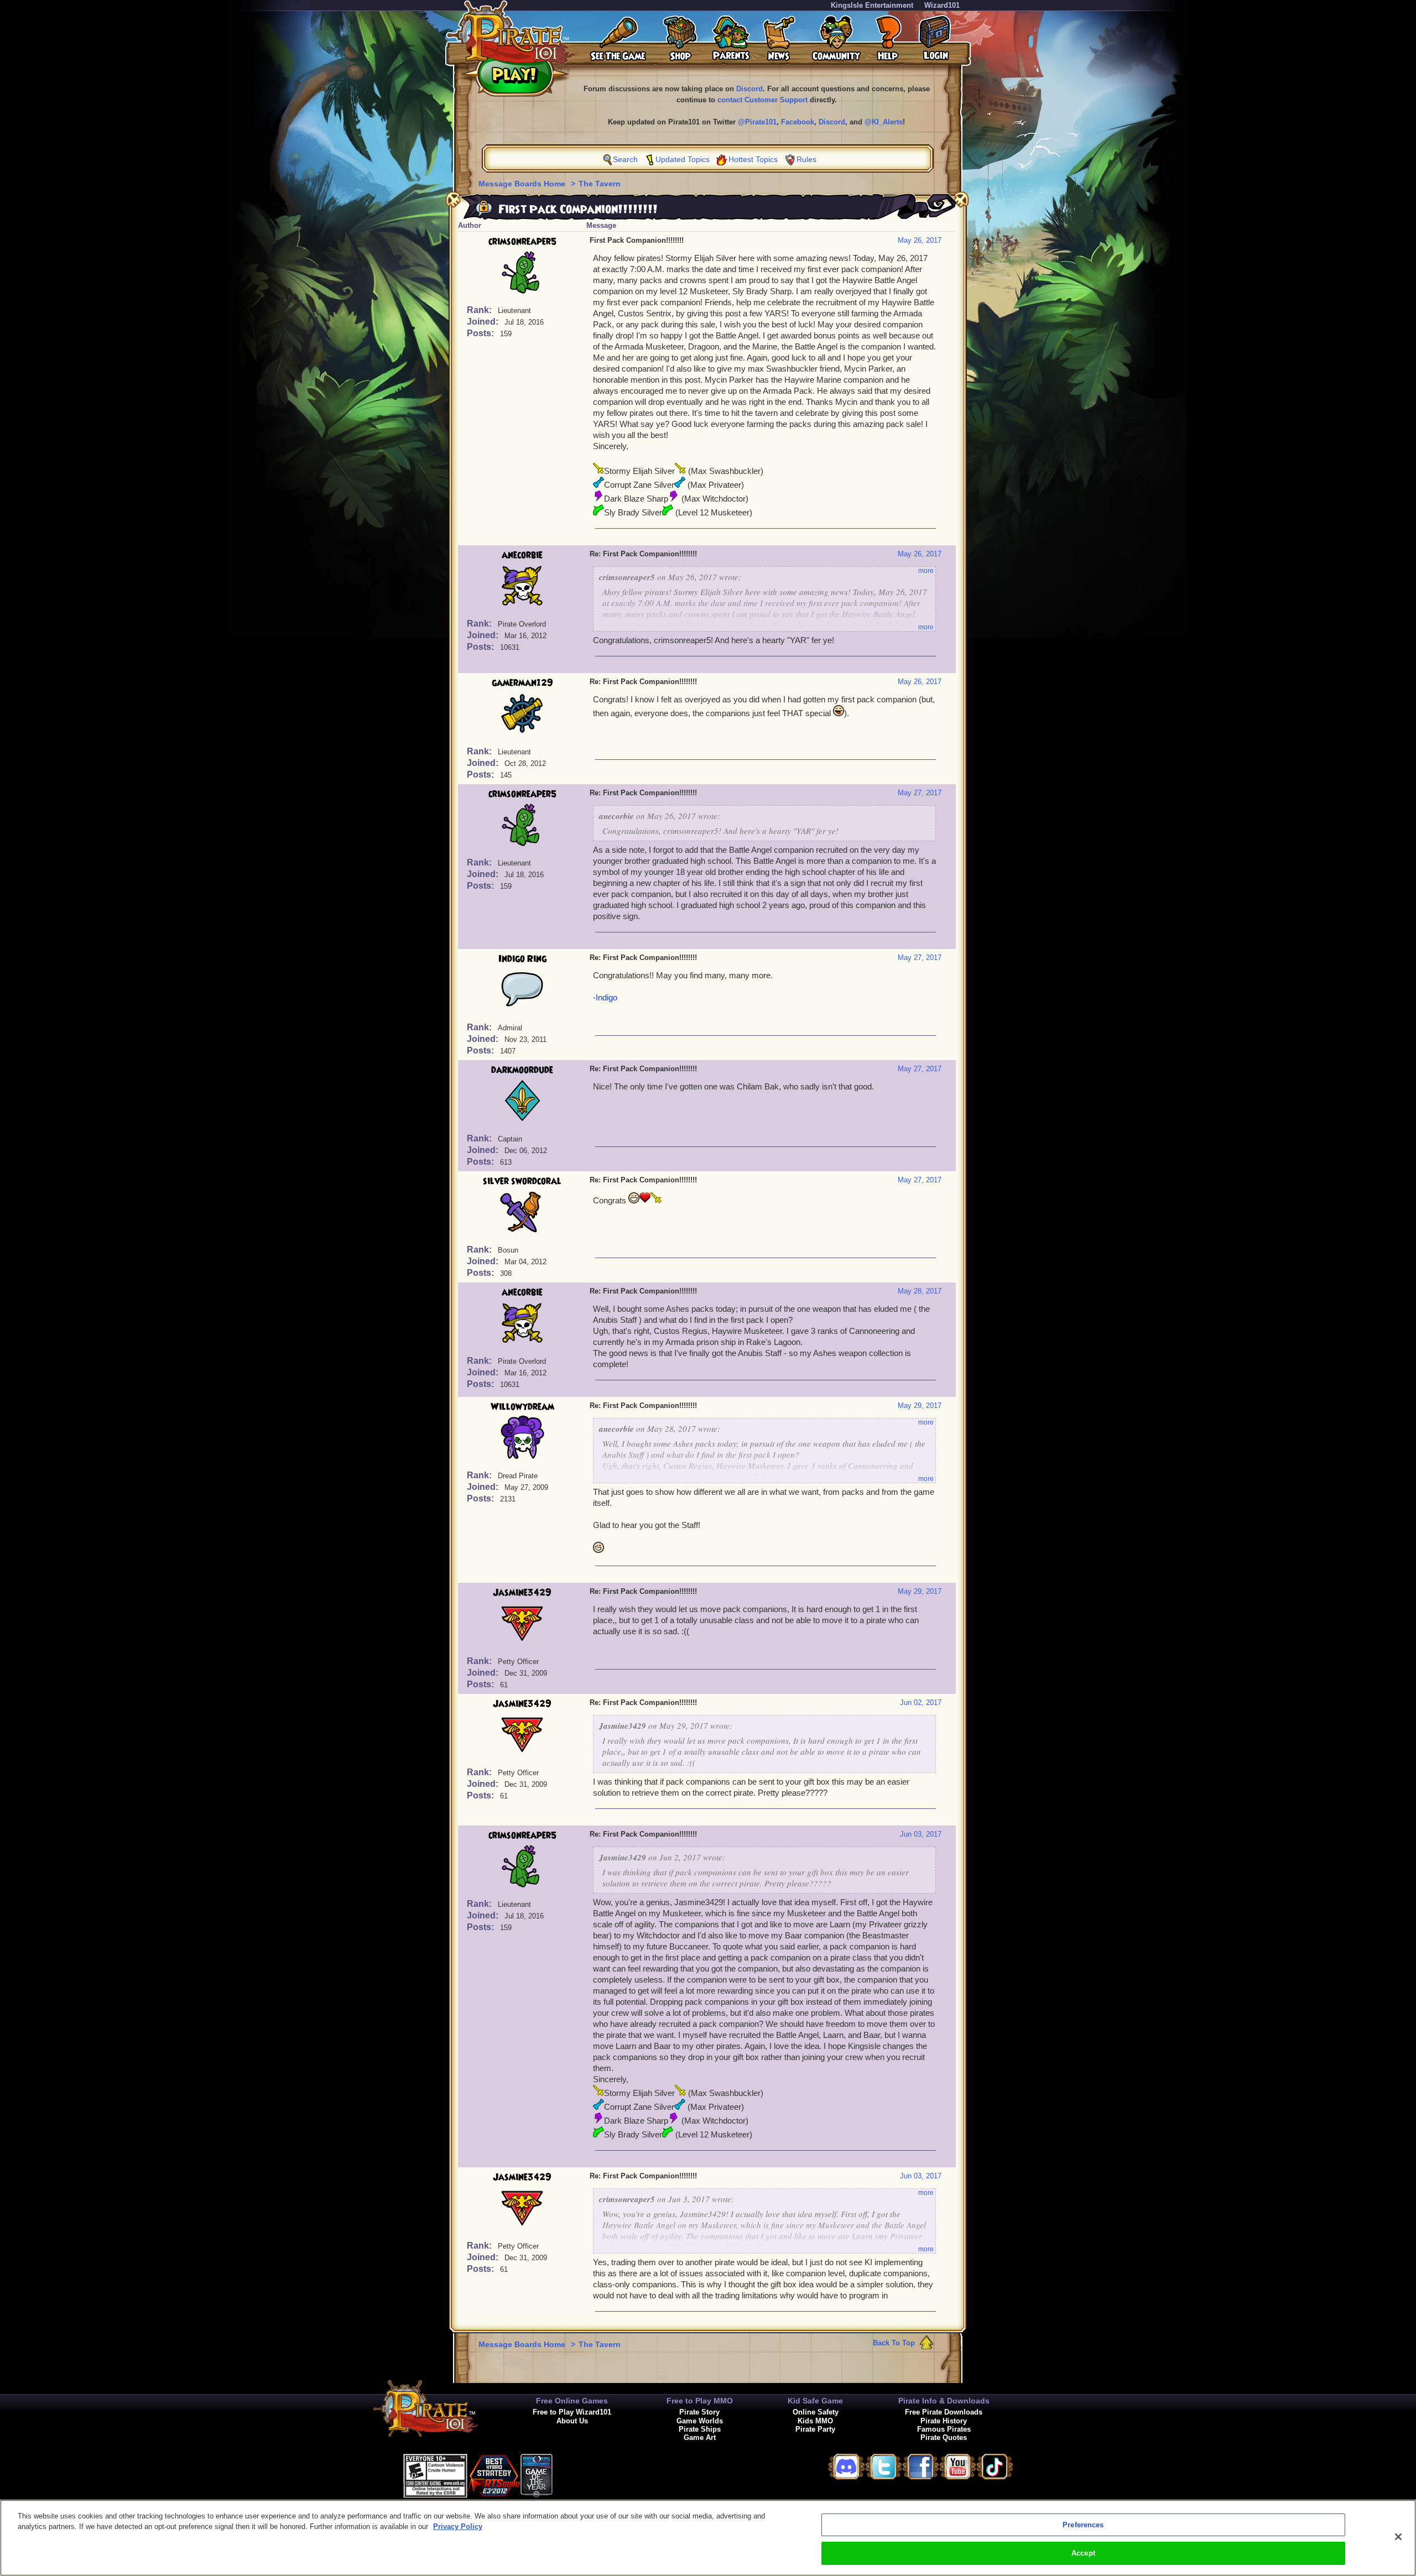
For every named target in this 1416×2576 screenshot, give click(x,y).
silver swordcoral (522, 1181)
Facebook (798, 122)
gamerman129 (522, 683)
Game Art (700, 2437)
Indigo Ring (522, 959)
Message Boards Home (523, 184)
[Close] (1398, 2537)
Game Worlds (700, 2421)
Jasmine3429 (522, 1593)
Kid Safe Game (815, 2401)
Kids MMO (815, 2421)
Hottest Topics (753, 159)
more (926, 571)
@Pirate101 (757, 122)
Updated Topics (683, 159)
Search (625, 159)
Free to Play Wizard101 (572, 2412)
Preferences (1083, 2525)
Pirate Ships (700, 2429)
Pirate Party (815, 2429)
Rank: (480, 310)
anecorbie (522, 555)
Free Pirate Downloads (944, 2412)
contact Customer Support (762, 100)
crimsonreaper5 (522, 242)
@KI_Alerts (884, 122)
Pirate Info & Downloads (944, 2401)
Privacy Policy (458, 2527)
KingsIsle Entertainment (872, 5)
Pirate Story (699, 2412)
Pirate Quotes (944, 2437)
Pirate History (944, 2421)
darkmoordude (522, 1070)
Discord (749, 89)
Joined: (484, 322)
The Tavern (600, 184)
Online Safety (816, 2412)
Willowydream (522, 1407)
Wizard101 (942, 5)
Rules (806, 159)
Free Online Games (572, 2401)
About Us (572, 2421)
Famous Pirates (944, 2429)
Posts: (481, 333)
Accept (1083, 2553)
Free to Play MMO (700, 2401)
